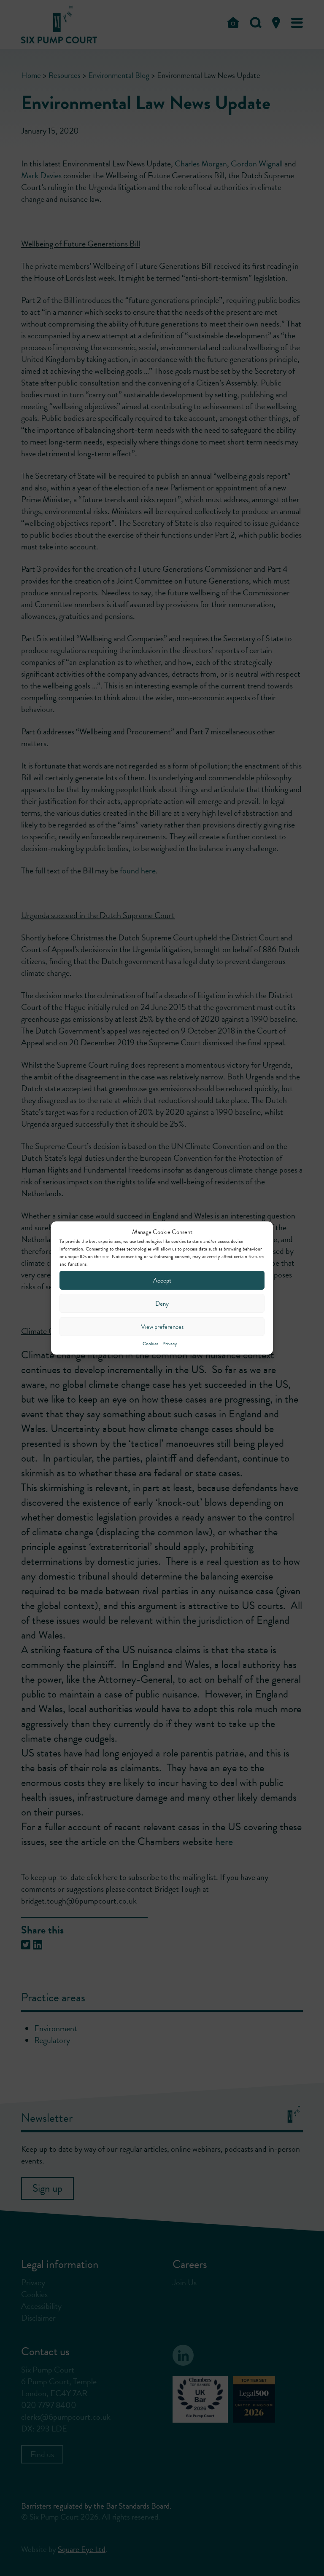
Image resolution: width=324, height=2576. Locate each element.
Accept (162, 1280)
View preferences (162, 1327)
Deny (162, 1304)
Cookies (150, 1344)
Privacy (170, 1344)
